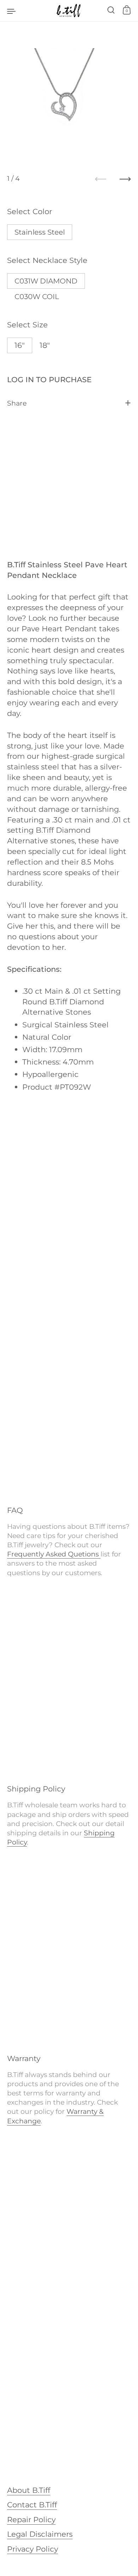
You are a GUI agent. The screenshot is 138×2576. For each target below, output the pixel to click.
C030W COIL (37, 297)
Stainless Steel (40, 232)
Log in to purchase (49, 379)
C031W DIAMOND (46, 281)
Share (17, 403)
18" (45, 345)
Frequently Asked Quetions (54, 1554)
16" (20, 345)
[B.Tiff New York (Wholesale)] (69, 11)
